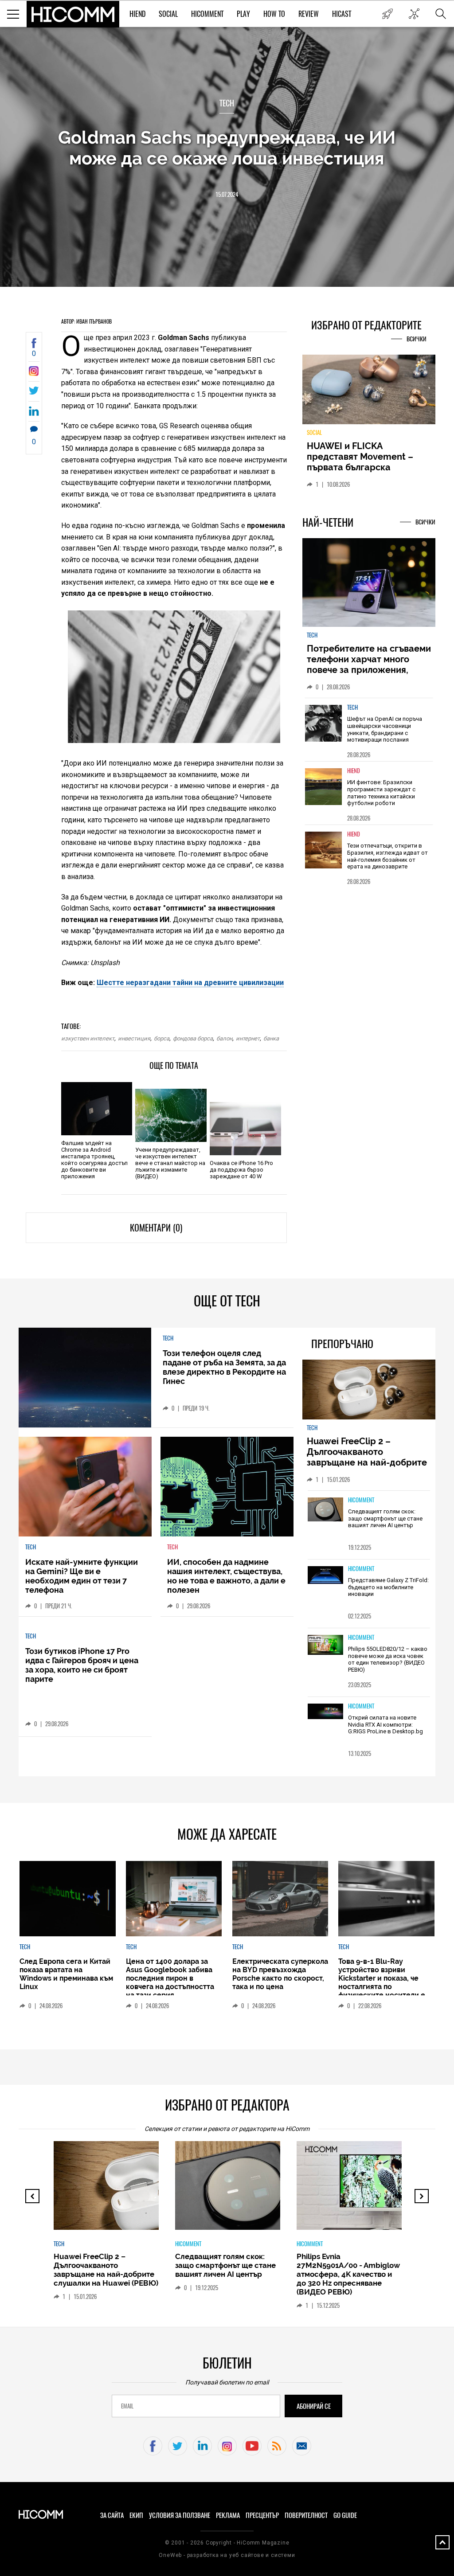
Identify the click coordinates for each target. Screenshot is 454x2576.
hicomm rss (277, 2446)
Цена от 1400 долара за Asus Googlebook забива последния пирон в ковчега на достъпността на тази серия (170, 1978)
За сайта (112, 2515)
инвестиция (134, 1038)
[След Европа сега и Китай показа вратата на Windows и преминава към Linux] (67, 1899)
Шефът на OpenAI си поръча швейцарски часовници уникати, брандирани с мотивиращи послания (385, 729)
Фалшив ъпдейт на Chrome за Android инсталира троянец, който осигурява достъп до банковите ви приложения (94, 1160)
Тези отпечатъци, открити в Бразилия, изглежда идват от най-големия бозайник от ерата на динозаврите (387, 856)
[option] (369, 729)
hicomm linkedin (202, 2446)
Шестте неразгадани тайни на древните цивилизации (190, 983)
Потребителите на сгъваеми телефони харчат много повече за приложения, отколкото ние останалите (369, 665)
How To (274, 14)
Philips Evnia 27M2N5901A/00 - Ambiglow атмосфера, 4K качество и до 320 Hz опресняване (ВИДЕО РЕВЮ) (348, 2274)
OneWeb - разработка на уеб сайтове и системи (227, 2555)
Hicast (342, 14)
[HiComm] (73, 14)
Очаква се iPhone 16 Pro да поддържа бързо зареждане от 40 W (241, 1170)
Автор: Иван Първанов (86, 321)
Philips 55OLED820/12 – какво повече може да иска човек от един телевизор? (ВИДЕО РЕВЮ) (388, 1659)
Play (243, 14)
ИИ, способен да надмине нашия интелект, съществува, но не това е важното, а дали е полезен (226, 1576)
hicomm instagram (227, 2446)
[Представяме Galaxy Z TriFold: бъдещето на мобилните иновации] (325, 1576)
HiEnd (137, 14)
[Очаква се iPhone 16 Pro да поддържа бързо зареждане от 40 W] (245, 1129)
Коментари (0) (156, 1228)
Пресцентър (262, 2515)
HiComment (207, 14)
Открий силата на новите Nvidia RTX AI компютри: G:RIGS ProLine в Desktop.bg (386, 1724)
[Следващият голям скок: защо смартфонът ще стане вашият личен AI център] (325, 1510)
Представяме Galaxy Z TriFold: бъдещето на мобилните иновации (388, 1587)
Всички (417, 339)
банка (271, 1038)
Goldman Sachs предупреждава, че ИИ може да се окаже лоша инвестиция (227, 148)
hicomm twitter (178, 2446)
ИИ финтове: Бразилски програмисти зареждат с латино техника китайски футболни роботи (381, 793)
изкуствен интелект (88, 1038)
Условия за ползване (180, 2515)
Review (309, 14)
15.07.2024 (227, 194)
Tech (227, 103)
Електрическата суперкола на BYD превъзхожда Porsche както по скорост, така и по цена (280, 1974)
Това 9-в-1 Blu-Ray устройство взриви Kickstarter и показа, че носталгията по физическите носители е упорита (382, 1982)
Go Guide (345, 2515)
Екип (136, 2515)
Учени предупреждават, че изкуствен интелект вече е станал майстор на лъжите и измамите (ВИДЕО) (170, 1163)
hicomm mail (302, 2446)
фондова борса (193, 1038)
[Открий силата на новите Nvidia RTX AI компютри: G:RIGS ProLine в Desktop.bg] (325, 1712)
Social (168, 14)
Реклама (228, 2515)
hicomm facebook (153, 2446)
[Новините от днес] (387, 14)
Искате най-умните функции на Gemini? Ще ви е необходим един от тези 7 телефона (82, 1576)
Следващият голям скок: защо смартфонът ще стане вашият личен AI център (385, 1518)
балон (224, 1038)
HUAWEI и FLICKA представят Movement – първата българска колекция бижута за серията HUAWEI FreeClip (362, 467)
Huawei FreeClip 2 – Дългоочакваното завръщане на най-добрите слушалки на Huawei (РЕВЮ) (368, 1457)
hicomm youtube (252, 2446)
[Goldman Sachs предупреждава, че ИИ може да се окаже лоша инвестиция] (34, 373)
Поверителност (306, 2515)
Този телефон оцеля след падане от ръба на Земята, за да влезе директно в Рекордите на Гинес (224, 1367)
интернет (248, 1038)
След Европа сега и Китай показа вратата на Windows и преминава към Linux (66, 1974)
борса (162, 1038)
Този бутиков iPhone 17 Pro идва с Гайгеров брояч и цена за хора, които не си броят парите (82, 1665)
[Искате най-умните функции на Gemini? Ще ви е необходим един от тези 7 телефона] (85, 1487)
